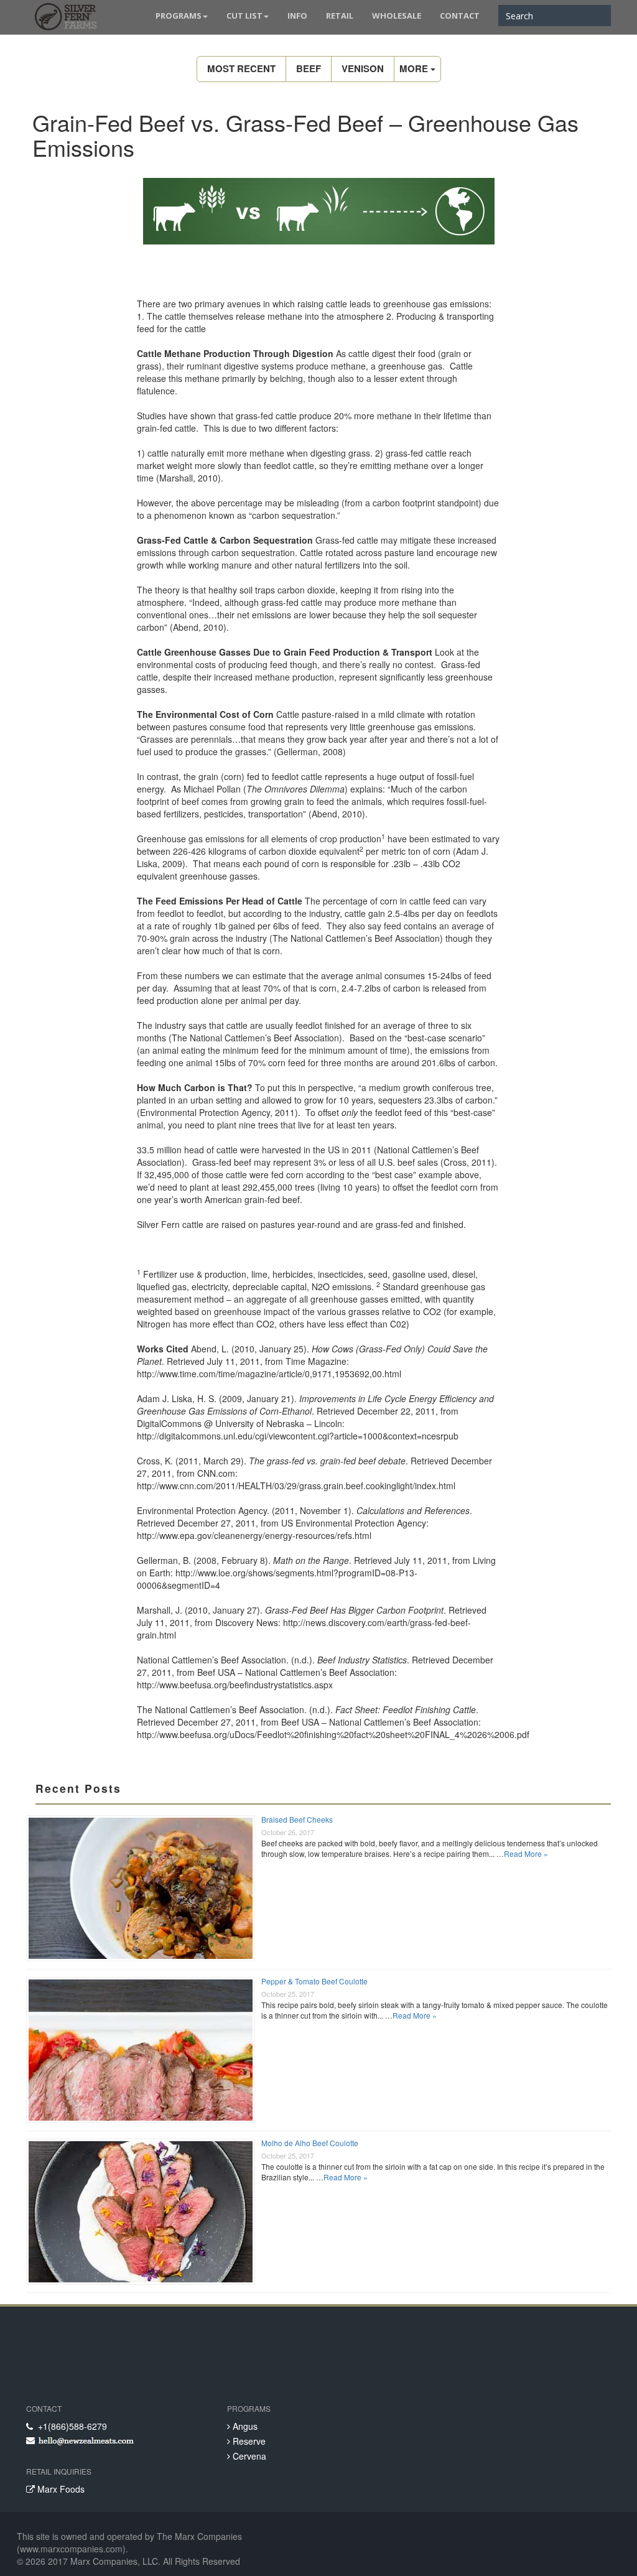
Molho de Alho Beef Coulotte (310, 2143)
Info (297, 16)
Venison (363, 68)
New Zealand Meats (63, 19)
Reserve (248, 2441)
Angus (244, 2426)
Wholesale (397, 16)
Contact (460, 16)
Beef (309, 68)
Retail (340, 16)
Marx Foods (60, 2489)
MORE (415, 68)
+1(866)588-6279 (70, 2426)
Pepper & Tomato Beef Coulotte (314, 1981)
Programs (179, 16)
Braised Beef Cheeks (297, 1819)
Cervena (248, 2456)
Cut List (244, 16)
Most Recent (241, 68)
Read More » (526, 1853)
